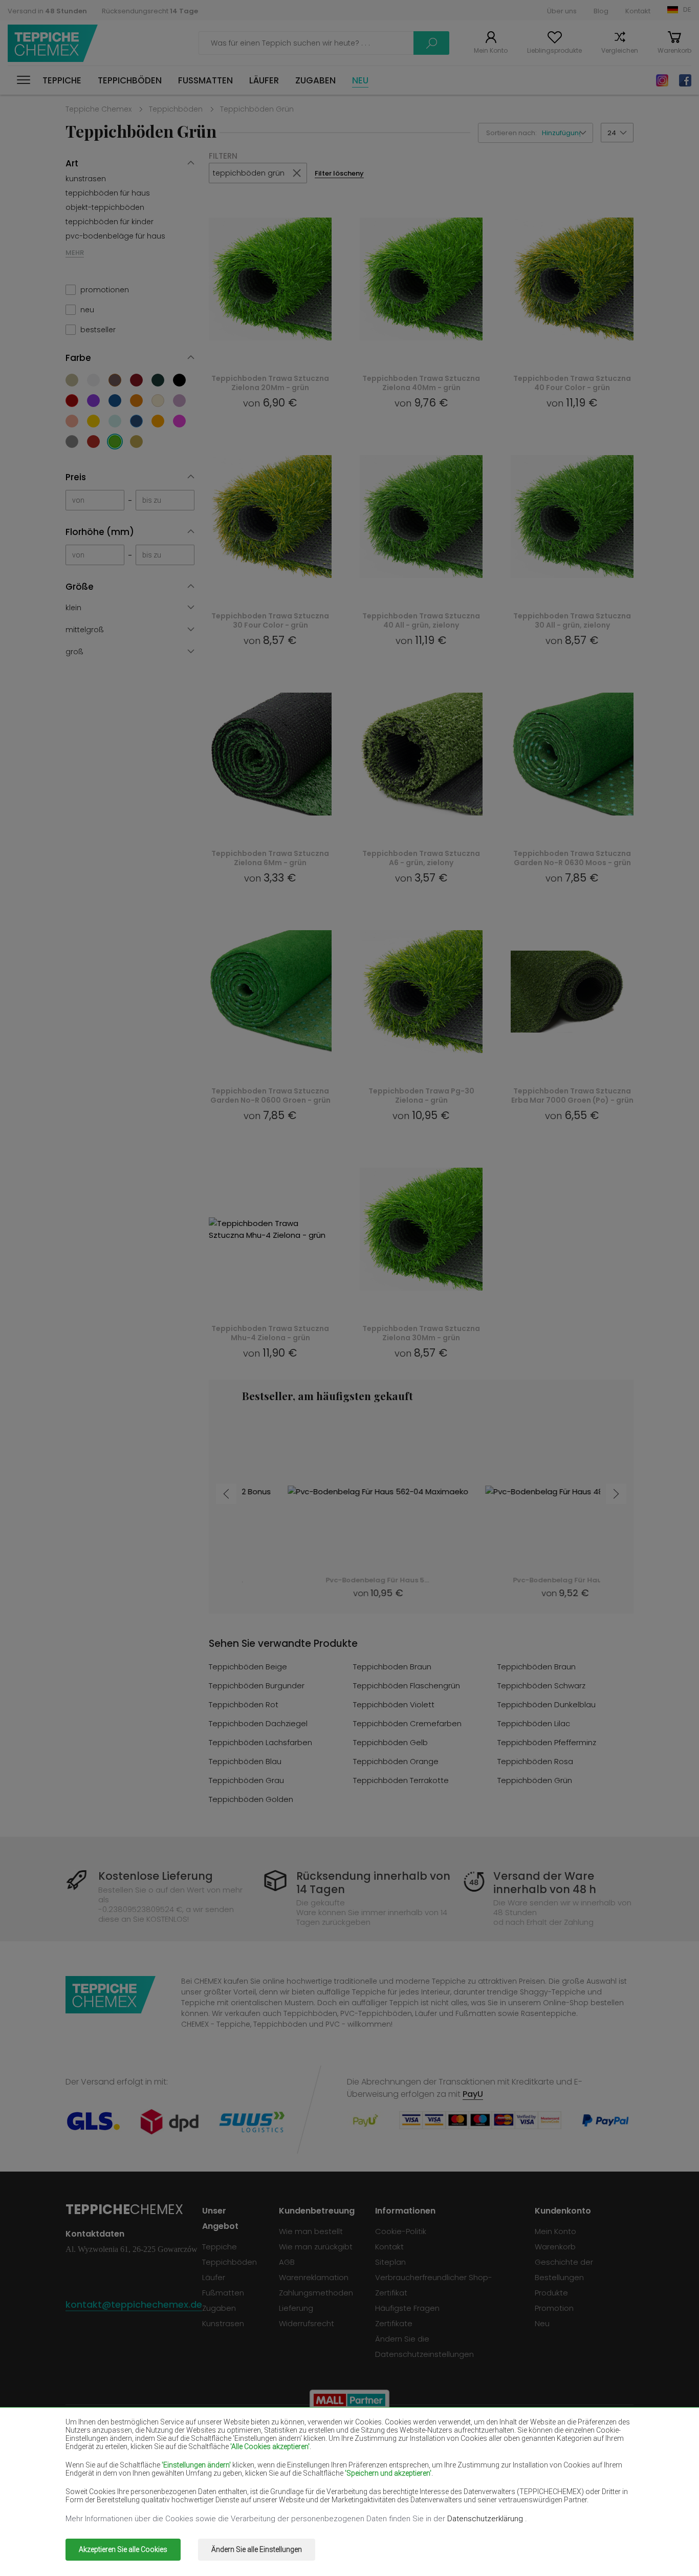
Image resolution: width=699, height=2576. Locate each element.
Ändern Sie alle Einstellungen (257, 2549)
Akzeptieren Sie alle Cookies (123, 2549)
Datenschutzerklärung (486, 2519)
